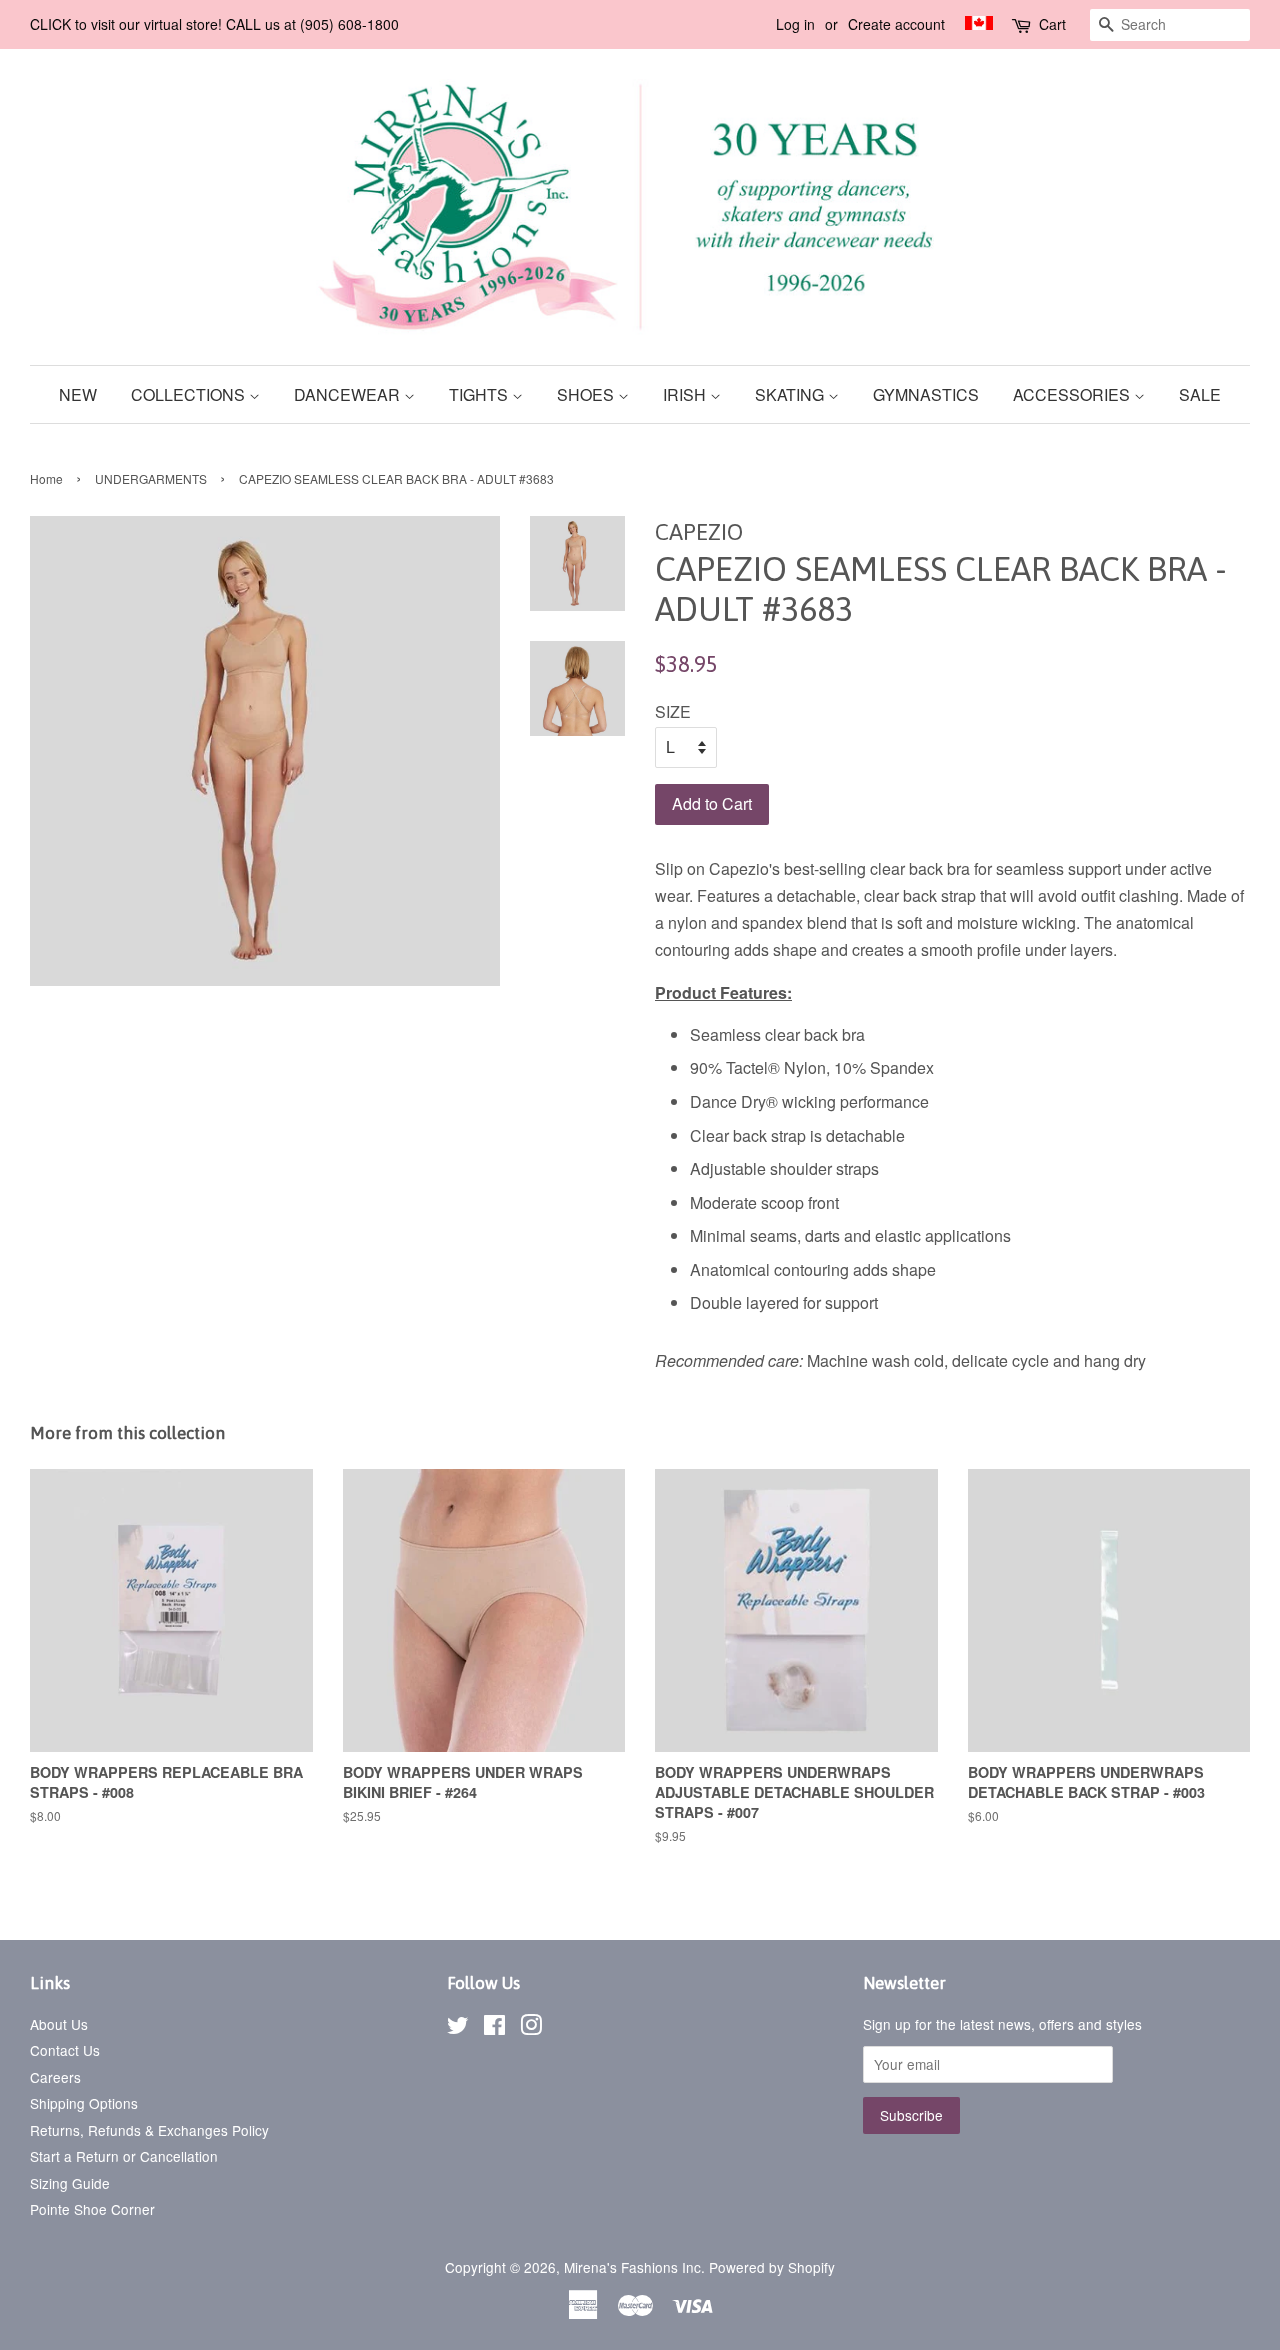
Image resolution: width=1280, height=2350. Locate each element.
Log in (795, 24)
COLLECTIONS (190, 394)
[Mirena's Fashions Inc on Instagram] (531, 2028)
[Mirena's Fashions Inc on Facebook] (494, 2028)
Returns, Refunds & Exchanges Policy (149, 2130)
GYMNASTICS (926, 394)
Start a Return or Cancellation (124, 2156)
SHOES (587, 394)
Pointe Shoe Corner (92, 2209)
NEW (78, 394)
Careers (55, 2077)
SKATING (791, 394)
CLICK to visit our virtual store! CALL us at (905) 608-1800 (214, 24)
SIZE (673, 711)
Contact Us (65, 2050)
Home (46, 478)
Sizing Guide (70, 2183)
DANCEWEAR (349, 394)
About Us (59, 2024)
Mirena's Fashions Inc (632, 2267)
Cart (1052, 24)
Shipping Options (84, 2103)
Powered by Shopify (772, 2267)
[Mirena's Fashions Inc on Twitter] (458, 2028)
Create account (896, 24)
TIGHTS (480, 394)
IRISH (686, 394)
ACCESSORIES (1073, 394)
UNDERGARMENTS (151, 478)
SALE (1200, 394)
